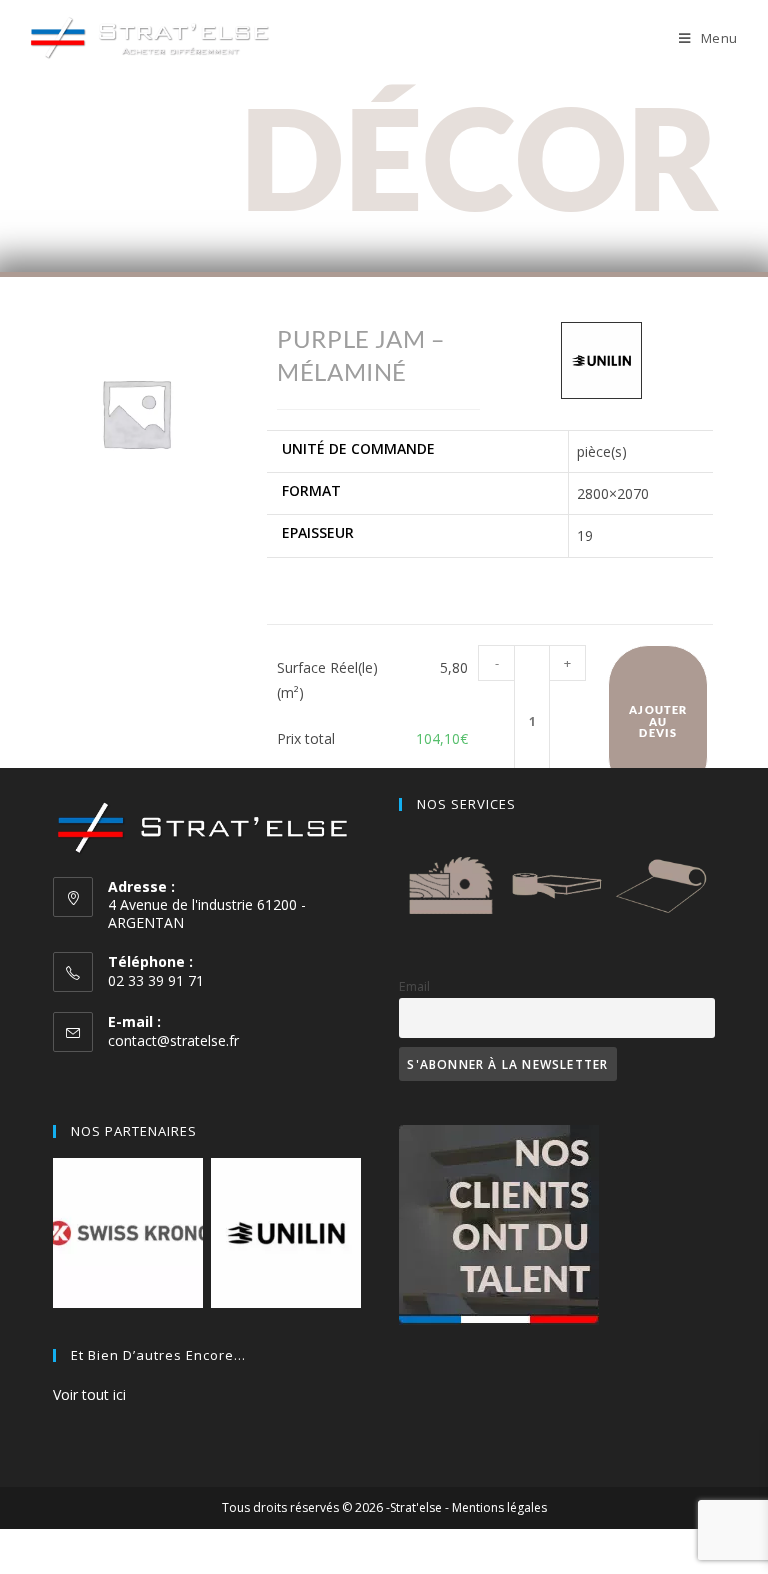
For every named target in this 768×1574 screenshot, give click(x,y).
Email (414, 986)
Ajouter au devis (658, 720)
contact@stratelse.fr (173, 1040)
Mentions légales (499, 1507)
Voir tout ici (89, 1394)
